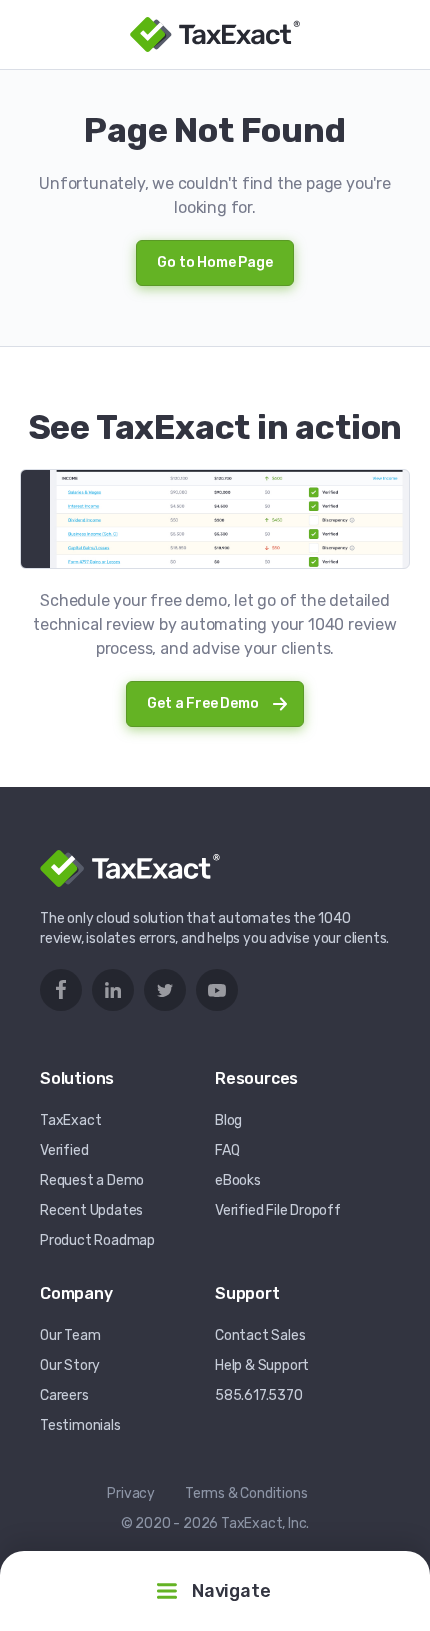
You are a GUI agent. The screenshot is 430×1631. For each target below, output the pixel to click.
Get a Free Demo (202, 703)
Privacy (131, 1493)
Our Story (70, 1365)
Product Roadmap (97, 1240)
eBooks (238, 1180)
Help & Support (262, 1365)
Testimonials (80, 1425)
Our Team (70, 1335)
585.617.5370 (259, 1395)
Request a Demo (92, 1180)
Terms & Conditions (246, 1493)
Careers (64, 1395)
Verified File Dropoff (278, 1210)
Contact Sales (260, 1335)
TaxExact (70, 1120)
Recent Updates (91, 1210)
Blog (228, 1120)
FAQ (227, 1150)
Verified (64, 1150)
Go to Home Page (214, 262)
